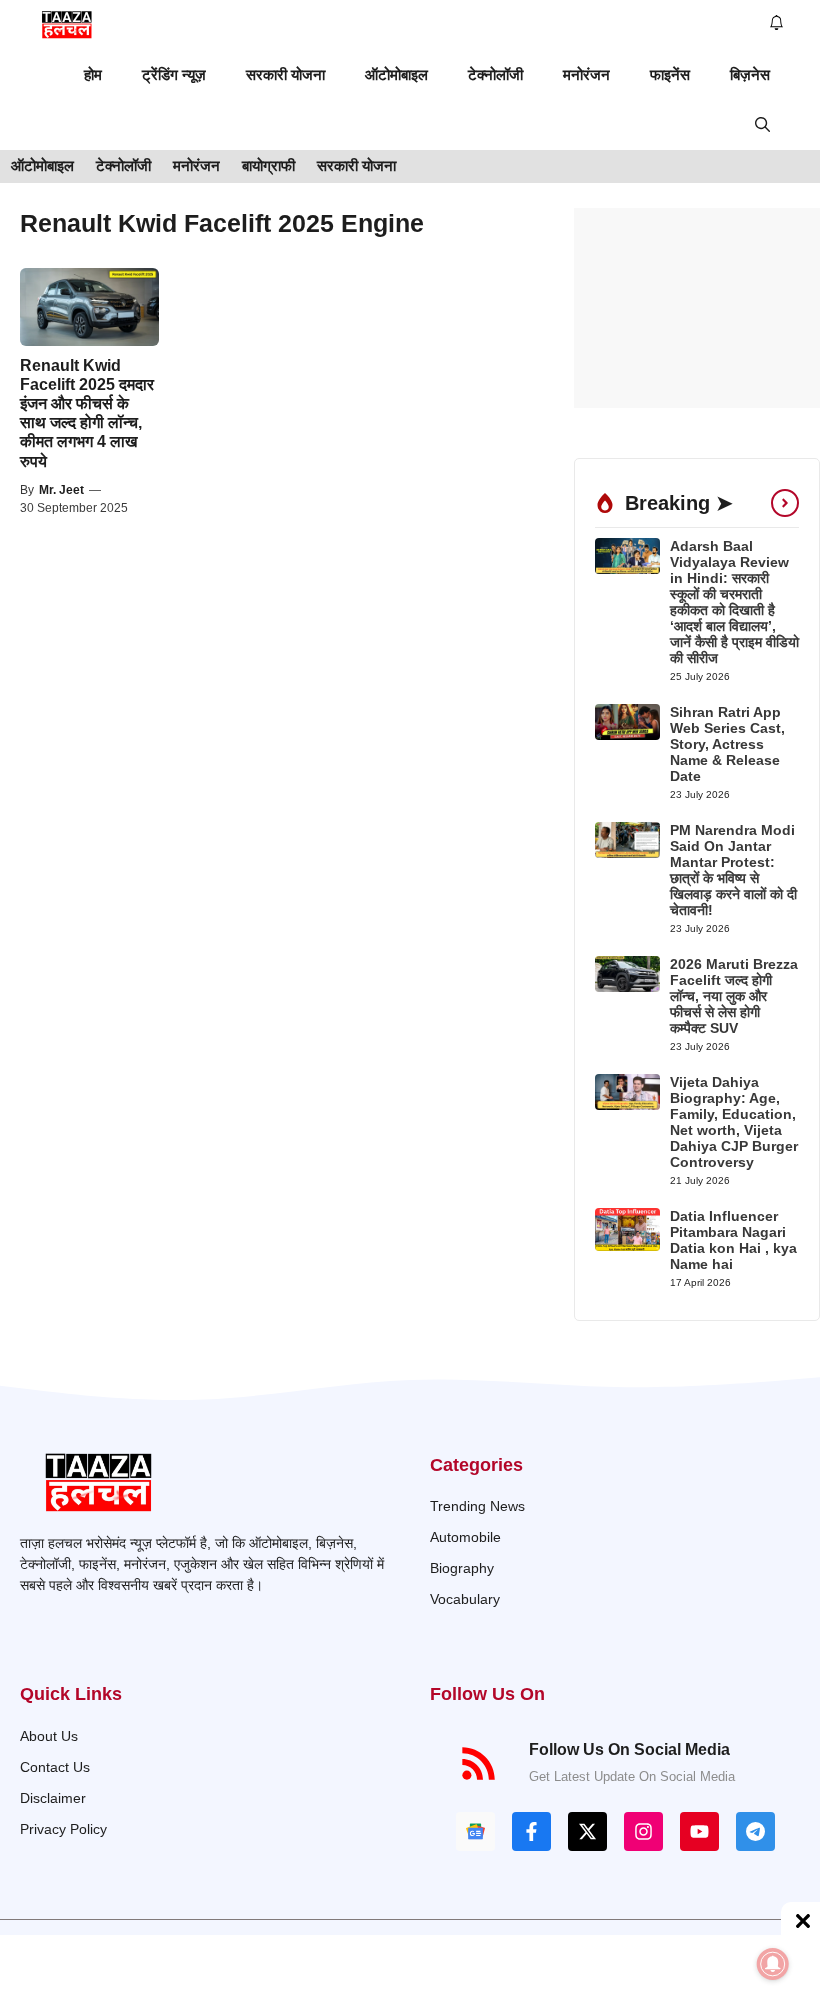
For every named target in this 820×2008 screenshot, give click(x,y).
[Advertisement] (697, 308)
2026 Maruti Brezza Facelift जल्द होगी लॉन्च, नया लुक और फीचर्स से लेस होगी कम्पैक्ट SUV (734, 996)
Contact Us (55, 1767)
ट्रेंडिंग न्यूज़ (174, 74)
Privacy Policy (63, 1829)
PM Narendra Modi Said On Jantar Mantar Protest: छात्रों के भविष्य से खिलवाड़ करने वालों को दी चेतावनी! (733, 870)
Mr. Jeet (61, 490)
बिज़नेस (750, 74)
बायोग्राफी (268, 165)
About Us (49, 1736)
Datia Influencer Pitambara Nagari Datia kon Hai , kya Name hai (733, 1240)
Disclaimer (53, 1798)
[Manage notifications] (773, 1964)
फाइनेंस (670, 74)
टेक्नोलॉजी (495, 74)
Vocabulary (465, 1599)
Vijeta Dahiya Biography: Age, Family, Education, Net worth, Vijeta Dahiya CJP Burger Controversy (734, 1122)
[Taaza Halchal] (67, 25)
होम (93, 74)
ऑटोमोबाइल (396, 74)
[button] (762, 125)
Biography (462, 1568)
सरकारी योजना (285, 74)
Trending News (477, 1506)
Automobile (465, 1537)
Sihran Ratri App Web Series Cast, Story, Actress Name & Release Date (727, 744)
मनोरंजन (586, 74)
